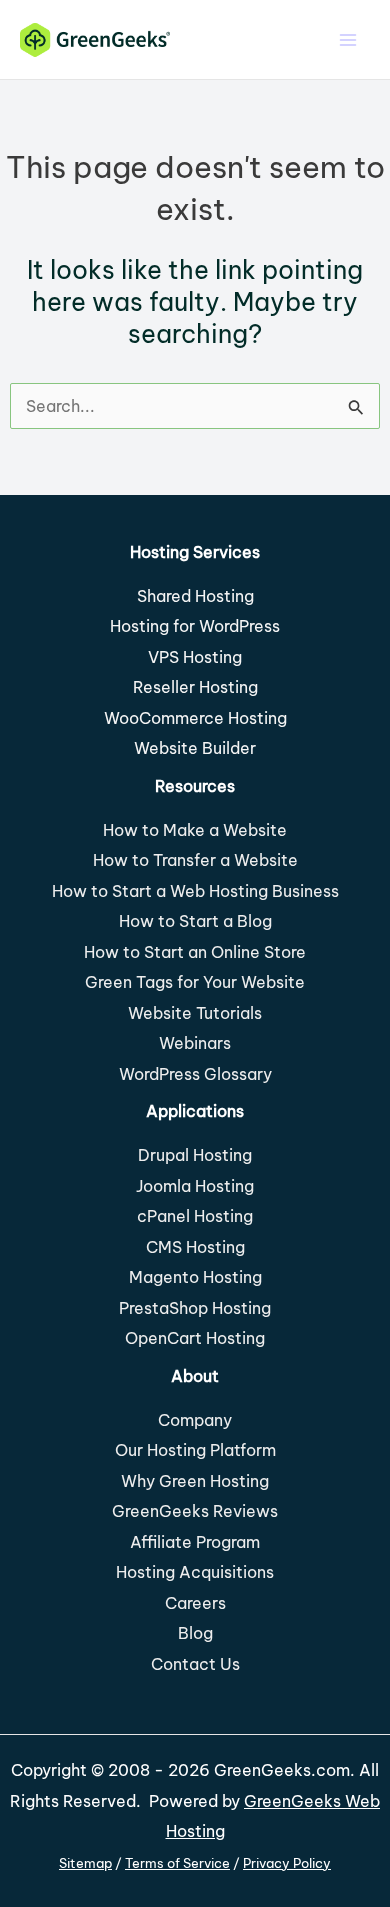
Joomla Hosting (195, 1186)
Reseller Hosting (195, 687)
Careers (195, 1603)
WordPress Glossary (195, 1074)
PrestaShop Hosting (195, 1308)
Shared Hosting (195, 596)
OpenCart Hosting (195, 1338)
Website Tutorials (195, 1013)
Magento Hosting (195, 1277)
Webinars (195, 1043)
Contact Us (195, 1664)
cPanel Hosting (195, 1216)
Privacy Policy (287, 1863)
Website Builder (195, 748)
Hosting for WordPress (195, 626)
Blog (195, 1633)
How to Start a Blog (195, 921)
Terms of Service (177, 1863)
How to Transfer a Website (195, 860)
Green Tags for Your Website (195, 982)
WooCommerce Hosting (195, 718)
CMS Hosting (195, 1247)
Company (195, 1420)
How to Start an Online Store (195, 952)
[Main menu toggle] (347, 39)
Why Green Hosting (195, 1481)
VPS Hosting (195, 657)
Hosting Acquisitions (195, 1572)
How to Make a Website (195, 830)
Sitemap (85, 1863)
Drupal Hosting (195, 1155)
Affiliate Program (195, 1542)
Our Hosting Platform (195, 1450)
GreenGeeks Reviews (195, 1511)
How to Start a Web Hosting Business (195, 891)
